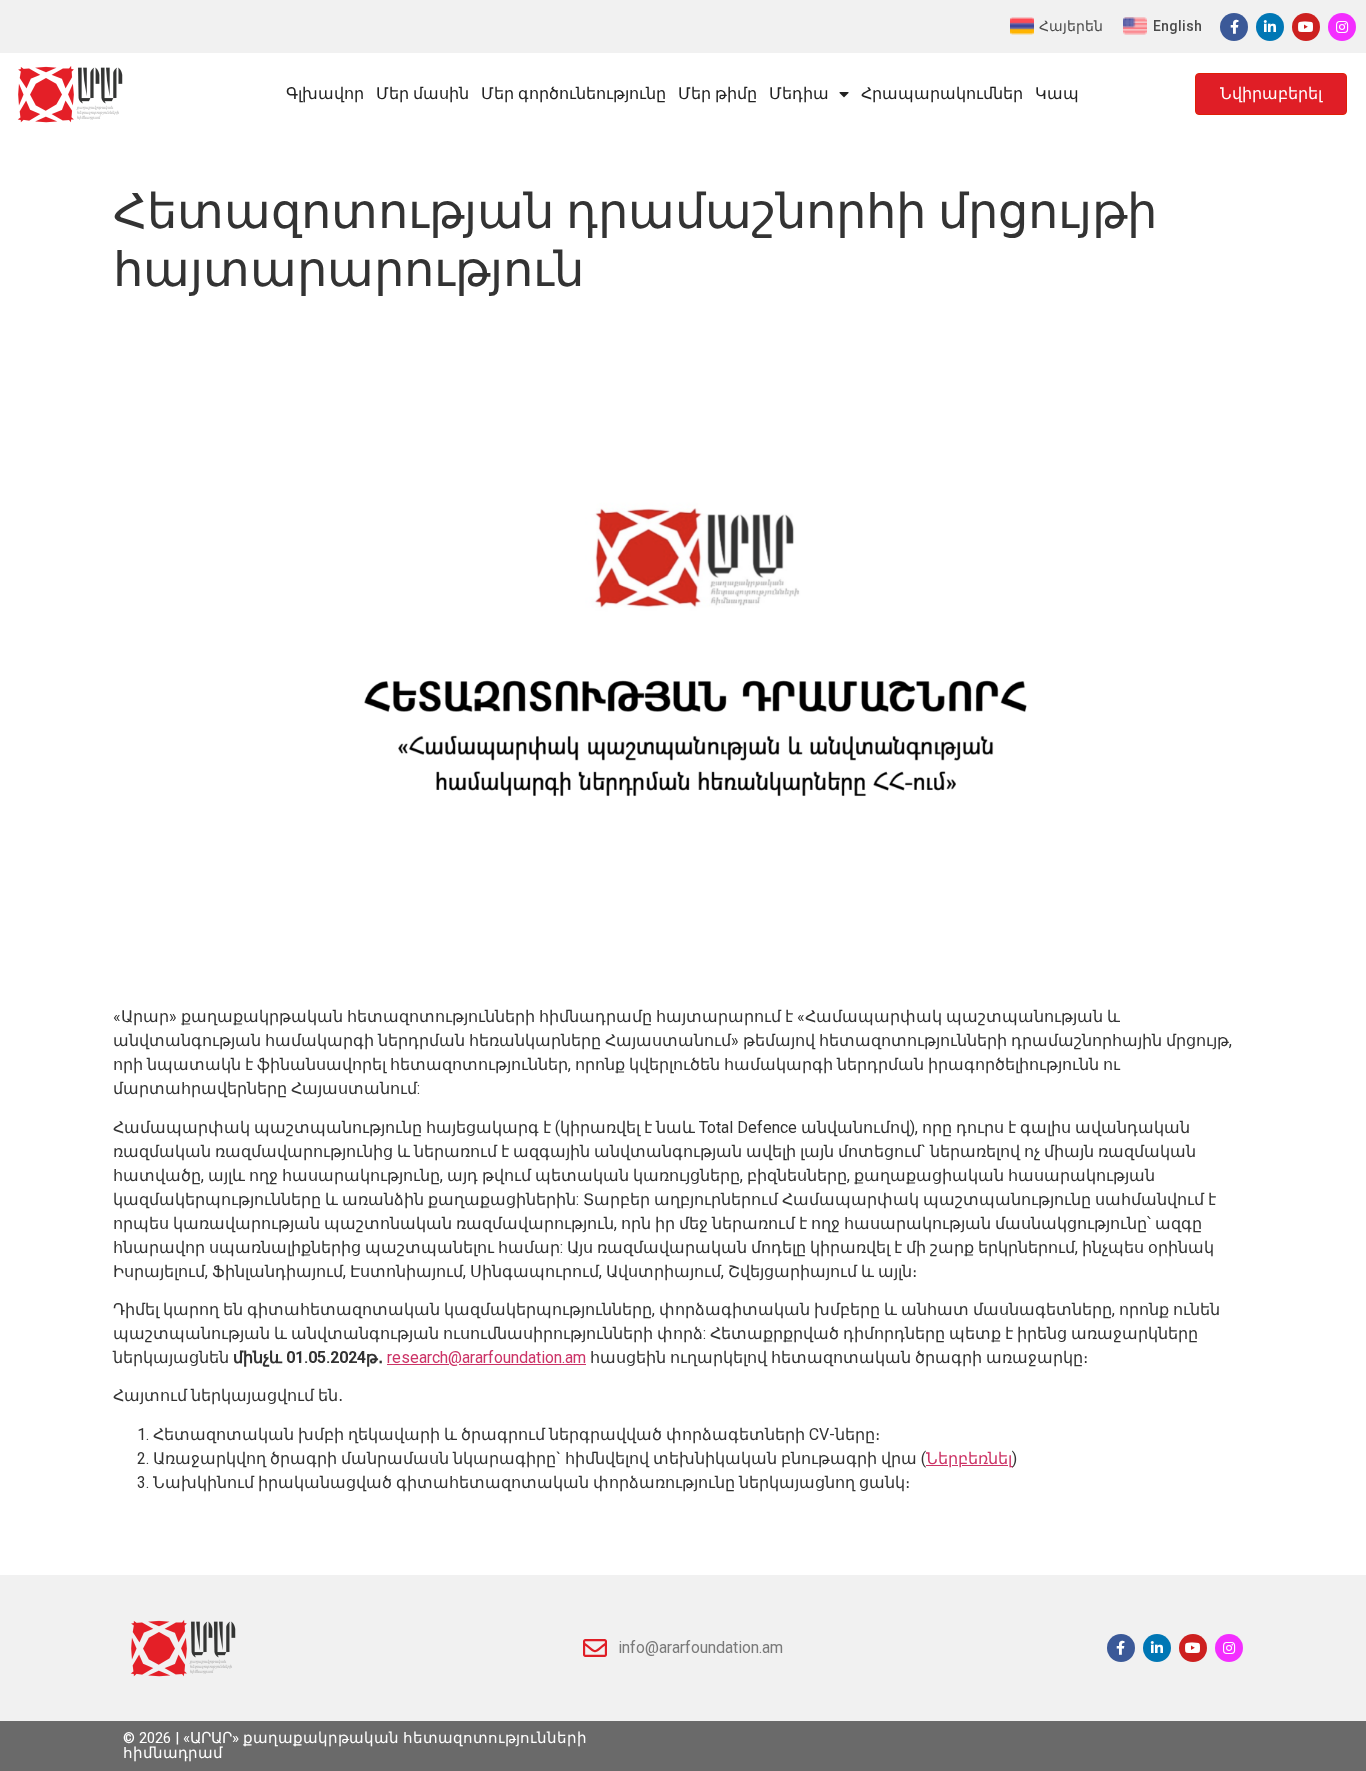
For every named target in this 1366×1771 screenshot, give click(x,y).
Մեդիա (799, 93)
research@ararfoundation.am (486, 1357)
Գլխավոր (325, 93)
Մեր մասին (422, 93)
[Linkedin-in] (1270, 27)
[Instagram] (1342, 27)
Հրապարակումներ (942, 93)
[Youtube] (1306, 27)
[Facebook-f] (1234, 27)
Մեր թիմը (717, 93)
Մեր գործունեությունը (573, 93)
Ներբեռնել (969, 1458)
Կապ (1057, 93)
